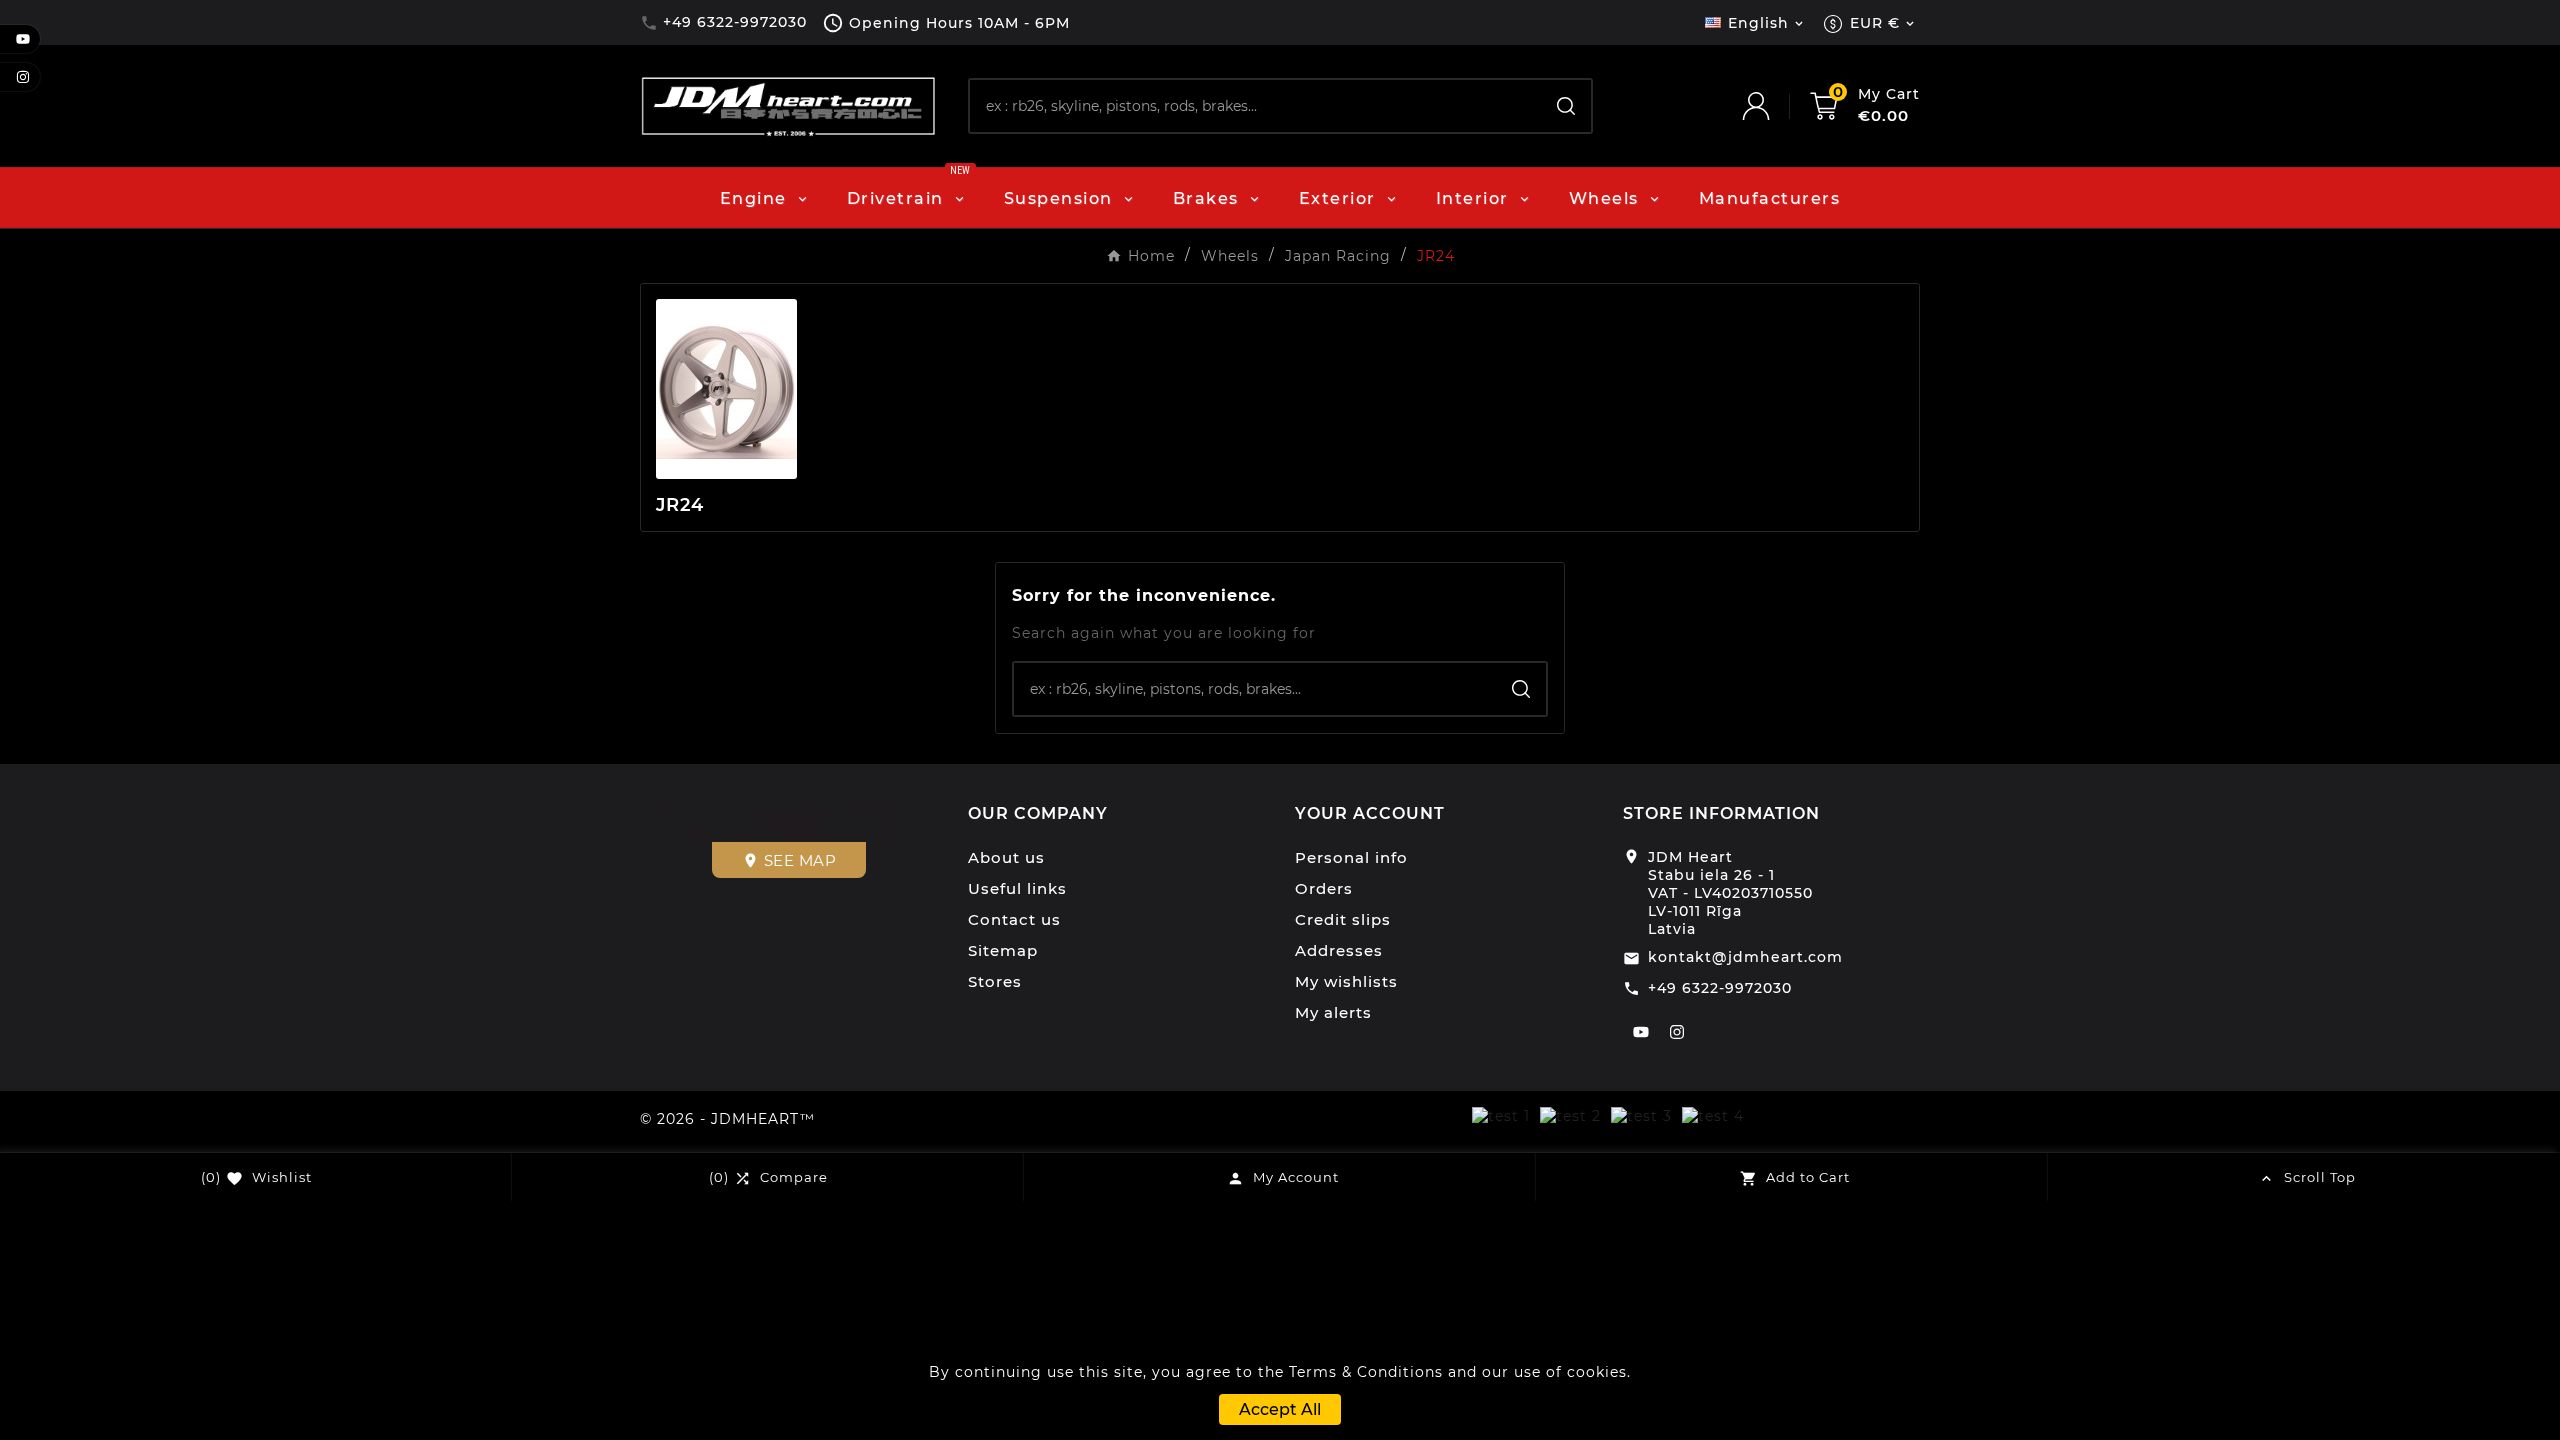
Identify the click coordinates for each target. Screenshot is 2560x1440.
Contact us (1014, 919)
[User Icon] (1776, 106)
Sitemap (1003, 950)
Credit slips (1343, 919)
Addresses (1339, 950)
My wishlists (1346, 981)
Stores (995, 981)
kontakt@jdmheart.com (1745, 957)
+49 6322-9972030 (1720, 988)
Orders (1324, 888)
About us (1006, 857)
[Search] (1566, 106)
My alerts (1333, 1012)
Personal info (1351, 857)
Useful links (1017, 888)
